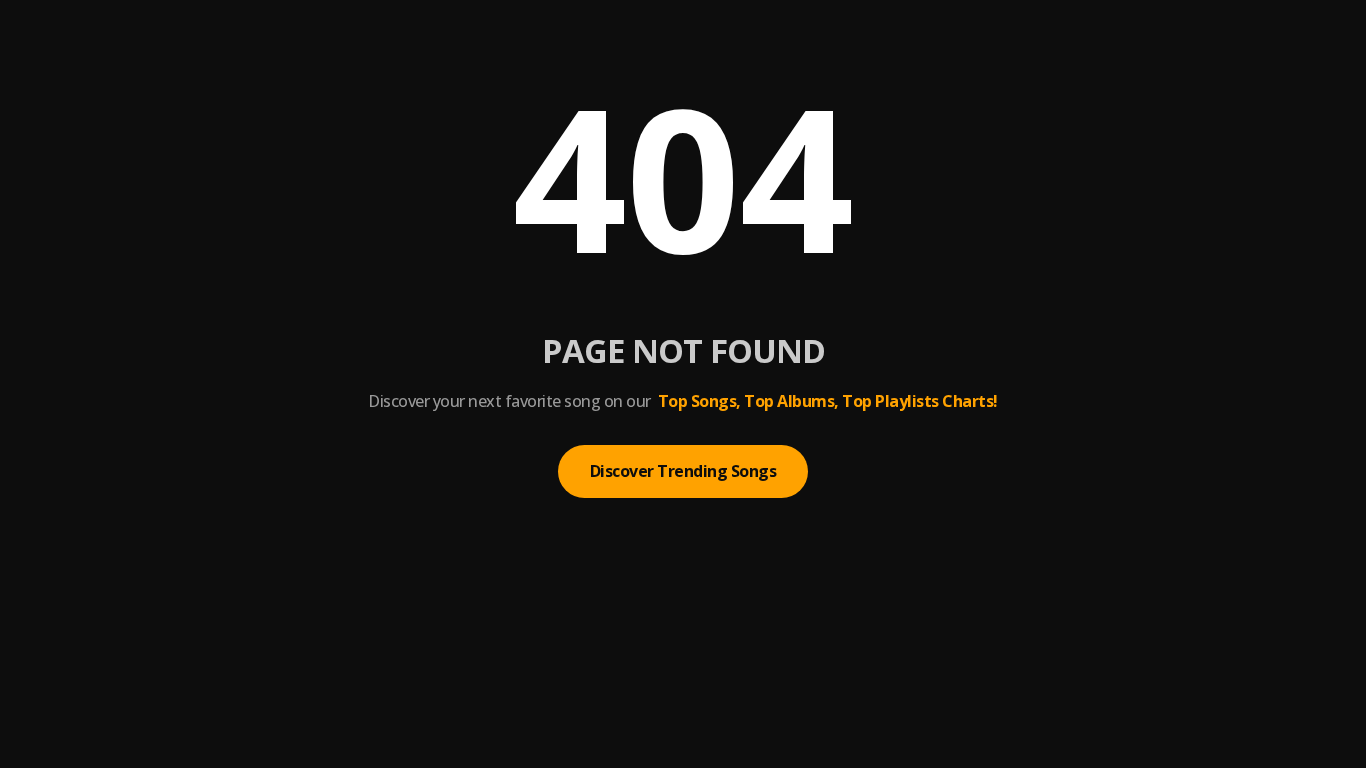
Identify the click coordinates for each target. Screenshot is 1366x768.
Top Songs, (699, 401)
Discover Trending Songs (683, 471)
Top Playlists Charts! (920, 401)
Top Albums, (791, 401)
